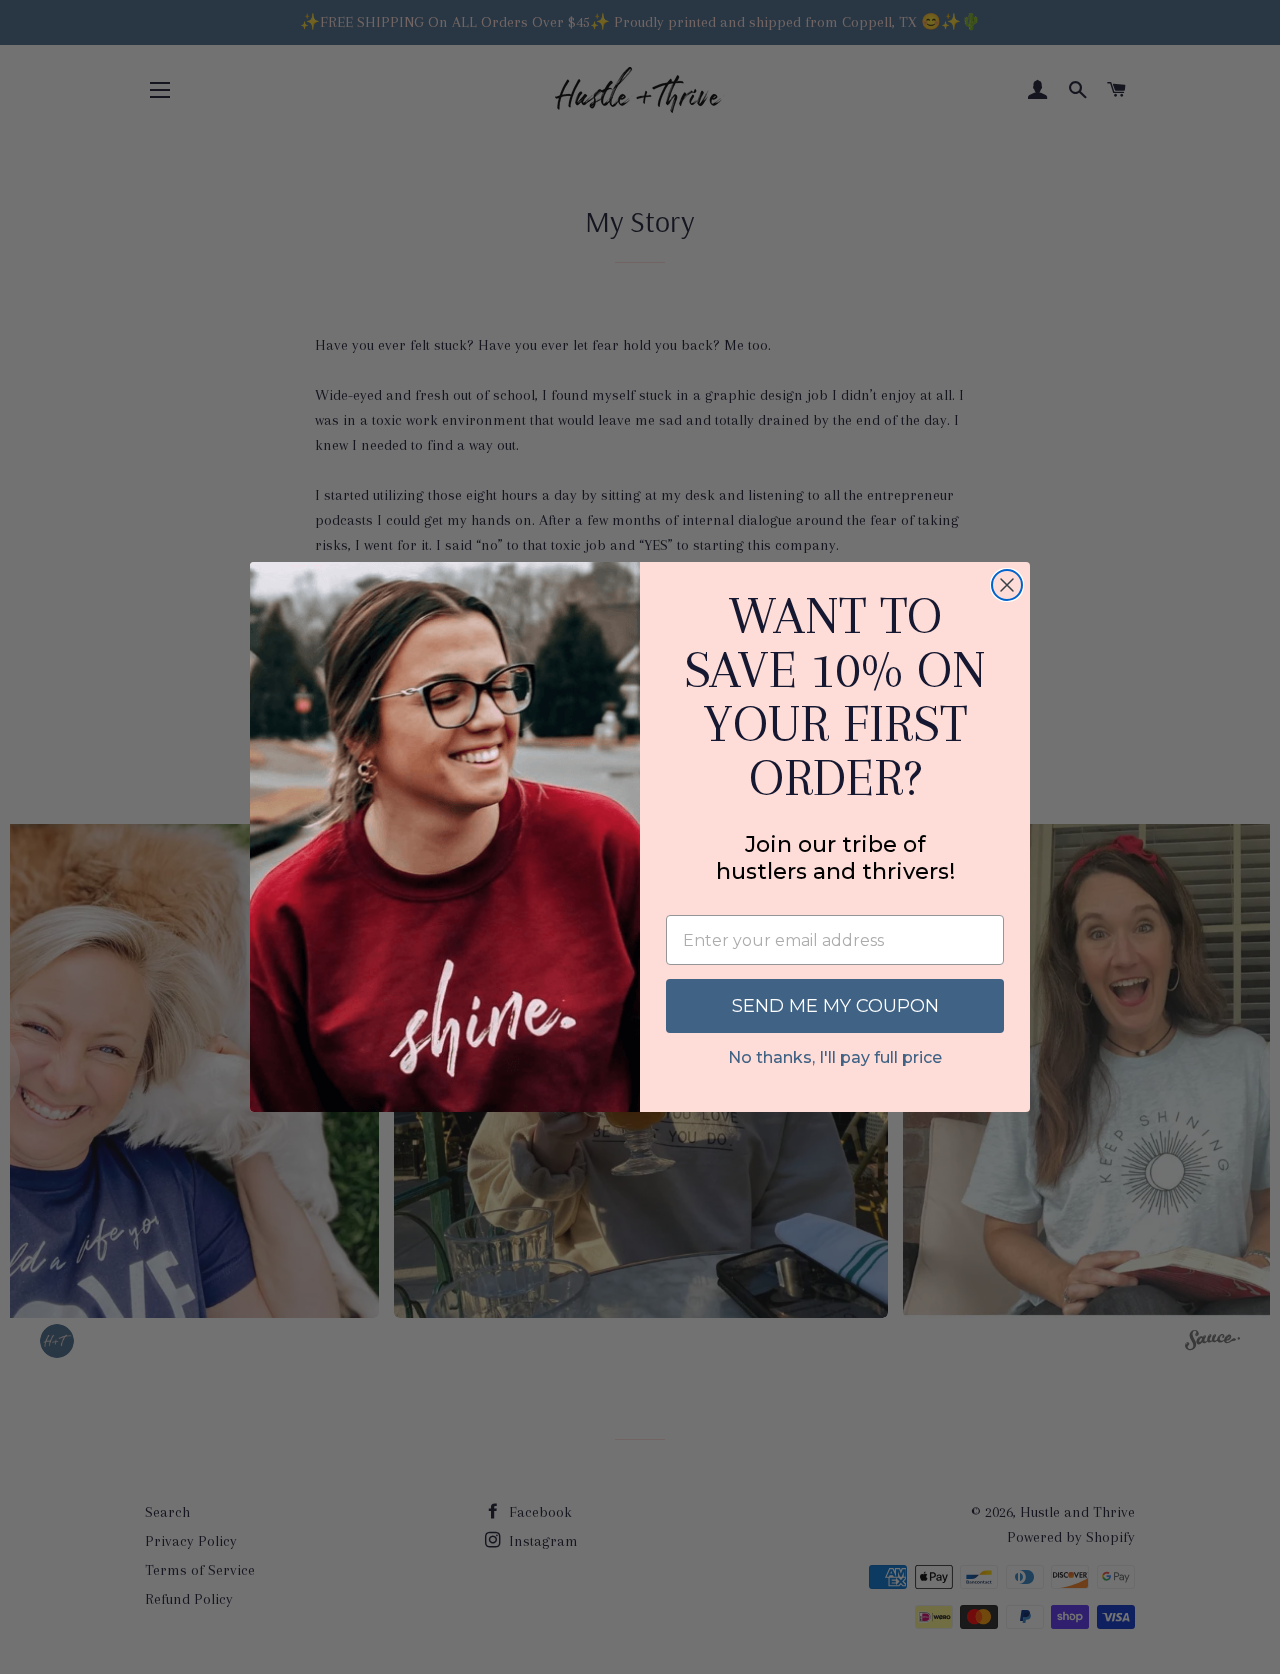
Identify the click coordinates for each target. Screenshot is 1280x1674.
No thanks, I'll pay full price (835, 1057)
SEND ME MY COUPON (835, 1006)
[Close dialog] (1007, 585)
